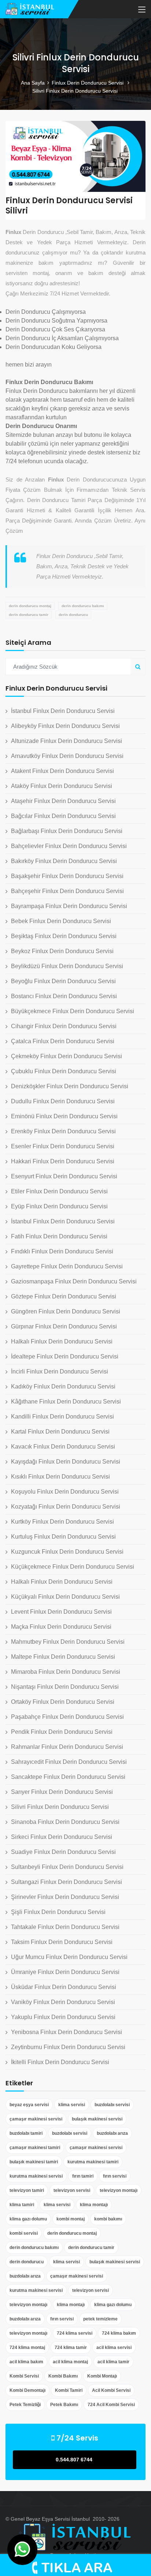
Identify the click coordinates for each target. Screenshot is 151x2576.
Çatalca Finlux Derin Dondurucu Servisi (63, 1041)
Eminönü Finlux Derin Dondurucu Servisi (64, 1116)
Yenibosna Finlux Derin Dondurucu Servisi (67, 2032)
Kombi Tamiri (69, 2390)
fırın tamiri (83, 2176)
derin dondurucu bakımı (83, 606)
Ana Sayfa (33, 83)
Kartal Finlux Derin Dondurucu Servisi (60, 1432)
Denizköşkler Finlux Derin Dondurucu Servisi (70, 1086)
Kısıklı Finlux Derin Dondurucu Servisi (60, 1477)
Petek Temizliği (25, 2405)
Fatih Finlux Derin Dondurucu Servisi (59, 1236)
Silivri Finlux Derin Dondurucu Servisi (60, 1807)
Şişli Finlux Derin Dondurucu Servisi (58, 1912)
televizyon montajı (119, 2190)
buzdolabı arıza (112, 2133)
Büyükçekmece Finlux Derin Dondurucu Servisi (73, 1011)
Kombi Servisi (24, 2376)
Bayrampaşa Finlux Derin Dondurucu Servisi (69, 906)
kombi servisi (24, 2233)
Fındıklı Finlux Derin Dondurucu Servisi (62, 1251)
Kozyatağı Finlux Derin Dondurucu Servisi (66, 1507)
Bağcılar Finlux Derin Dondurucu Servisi (63, 816)
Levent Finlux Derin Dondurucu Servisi (61, 1612)
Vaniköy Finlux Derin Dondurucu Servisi (63, 2002)
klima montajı (94, 2205)
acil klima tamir (113, 2362)
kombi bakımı (108, 2219)
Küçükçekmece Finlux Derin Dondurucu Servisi (73, 1567)
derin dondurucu (73, 615)
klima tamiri (22, 2205)
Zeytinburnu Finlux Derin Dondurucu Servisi (68, 2047)
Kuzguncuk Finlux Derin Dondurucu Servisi (67, 1552)
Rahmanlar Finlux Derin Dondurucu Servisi (67, 1747)
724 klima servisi (75, 2333)
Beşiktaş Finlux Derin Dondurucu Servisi (64, 936)
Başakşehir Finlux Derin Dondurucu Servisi (67, 876)
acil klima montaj (70, 2362)
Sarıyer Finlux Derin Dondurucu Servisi (62, 1792)
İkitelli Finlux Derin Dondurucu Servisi (60, 2062)
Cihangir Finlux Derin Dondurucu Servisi (64, 1026)
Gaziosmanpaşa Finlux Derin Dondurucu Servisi (74, 1281)
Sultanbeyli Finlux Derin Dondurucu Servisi (67, 1867)
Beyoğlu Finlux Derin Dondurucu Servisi (63, 981)
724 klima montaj (27, 2348)
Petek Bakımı (64, 2405)
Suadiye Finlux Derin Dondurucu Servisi (63, 1852)
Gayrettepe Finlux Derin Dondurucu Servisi (67, 1266)
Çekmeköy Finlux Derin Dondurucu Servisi (67, 1056)
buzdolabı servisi (112, 2105)
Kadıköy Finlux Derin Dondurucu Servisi (63, 1386)
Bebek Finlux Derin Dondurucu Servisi (61, 921)
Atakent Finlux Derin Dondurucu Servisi (62, 771)
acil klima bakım (26, 2362)
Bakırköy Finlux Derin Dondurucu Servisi (64, 861)
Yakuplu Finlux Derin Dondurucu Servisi (63, 2017)
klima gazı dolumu (28, 2219)
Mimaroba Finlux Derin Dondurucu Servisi (66, 1672)
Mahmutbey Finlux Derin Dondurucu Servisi (68, 1642)
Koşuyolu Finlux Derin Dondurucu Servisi (65, 1492)
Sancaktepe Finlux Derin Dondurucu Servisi (68, 1777)
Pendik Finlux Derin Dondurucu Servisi (62, 1732)
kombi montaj (71, 2219)
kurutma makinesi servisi (36, 2176)
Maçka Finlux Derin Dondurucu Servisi (61, 1627)
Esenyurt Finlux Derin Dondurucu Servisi (64, 1176)
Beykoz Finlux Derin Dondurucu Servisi (62, 951)
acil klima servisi (114, 2348)
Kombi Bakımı (63, 2376)
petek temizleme (100, 2319)
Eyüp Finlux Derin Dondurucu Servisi (59, 1206)
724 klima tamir (71, 2348)
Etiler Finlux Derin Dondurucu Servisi (59, 1191)
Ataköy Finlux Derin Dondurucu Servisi (62, 786)
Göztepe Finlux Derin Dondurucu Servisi (64, 1296)
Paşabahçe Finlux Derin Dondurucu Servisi (67, 1717)
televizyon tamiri (27, 2190)
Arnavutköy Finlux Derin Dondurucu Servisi (67, 756)
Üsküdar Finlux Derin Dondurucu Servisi (64, 1987)
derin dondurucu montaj (30, 606)
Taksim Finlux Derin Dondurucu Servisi (62, 1942)
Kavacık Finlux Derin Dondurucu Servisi (63, 1447)
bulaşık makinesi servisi (97, 2119)
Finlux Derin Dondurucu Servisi (88, 83)
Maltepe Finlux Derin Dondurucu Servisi (63, 1657)
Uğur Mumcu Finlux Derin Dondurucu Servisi (69, 1957)
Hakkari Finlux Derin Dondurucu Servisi (63, 1161)
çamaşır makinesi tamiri (35, 2148)
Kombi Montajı (102, 2376)
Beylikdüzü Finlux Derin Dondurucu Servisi (67, 966)
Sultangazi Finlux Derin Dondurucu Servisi (67, 1882)
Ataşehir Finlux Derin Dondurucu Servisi (63, 801)
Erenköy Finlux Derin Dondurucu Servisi (63, 1131)
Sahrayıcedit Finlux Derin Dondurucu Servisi (69, 1762)
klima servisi (72, 2105)
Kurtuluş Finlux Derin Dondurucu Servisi (63, 1537)
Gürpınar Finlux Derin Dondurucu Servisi (64, 1326)
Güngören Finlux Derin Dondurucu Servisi (66, 1311)
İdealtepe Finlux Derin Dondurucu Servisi (65, 1356)
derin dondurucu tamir (29, 615)
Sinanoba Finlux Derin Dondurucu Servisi (65, 1822)
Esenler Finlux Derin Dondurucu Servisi (63, 1146)
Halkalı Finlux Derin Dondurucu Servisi (62, 1341)
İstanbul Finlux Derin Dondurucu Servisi (63, 711)
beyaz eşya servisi (29, 2105)
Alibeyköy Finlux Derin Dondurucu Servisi (65, 726)
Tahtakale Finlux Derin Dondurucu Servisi (65, 1927)
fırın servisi (115, 2176)
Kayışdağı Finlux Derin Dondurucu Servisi (66, 1462)
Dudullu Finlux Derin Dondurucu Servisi (63, 1101)
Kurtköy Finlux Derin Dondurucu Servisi (62, 1522)
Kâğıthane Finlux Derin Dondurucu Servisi (66, 1402)
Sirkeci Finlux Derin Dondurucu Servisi (62, 1837)
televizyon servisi (72, 2190)
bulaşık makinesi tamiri (34, 2162)
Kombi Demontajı (27, 2390)
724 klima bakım (119, 2333)
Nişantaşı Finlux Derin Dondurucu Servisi (65, 1687)
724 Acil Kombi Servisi (111, 2405)
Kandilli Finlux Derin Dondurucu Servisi (62, 1417)
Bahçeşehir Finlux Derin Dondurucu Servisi (67, 891)
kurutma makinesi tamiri (93, 2162)
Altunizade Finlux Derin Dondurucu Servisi (67, 741)
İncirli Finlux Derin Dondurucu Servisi (60, 1371)
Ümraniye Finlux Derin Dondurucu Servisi (65, 1972)
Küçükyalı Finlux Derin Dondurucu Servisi (65, 1597)
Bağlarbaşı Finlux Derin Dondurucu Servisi (67, 831)
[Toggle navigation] (142, 10)
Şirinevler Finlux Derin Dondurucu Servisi (65, 1897)
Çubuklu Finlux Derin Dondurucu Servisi (64, 1071)
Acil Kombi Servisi (111, 2390)
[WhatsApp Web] (22, 2550)
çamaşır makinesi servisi (36, 2119)
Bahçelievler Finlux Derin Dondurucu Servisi (69, 846)
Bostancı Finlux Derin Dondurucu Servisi (64, 996)
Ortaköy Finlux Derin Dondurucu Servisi (63, 1702)
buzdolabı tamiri (26, 2133)
